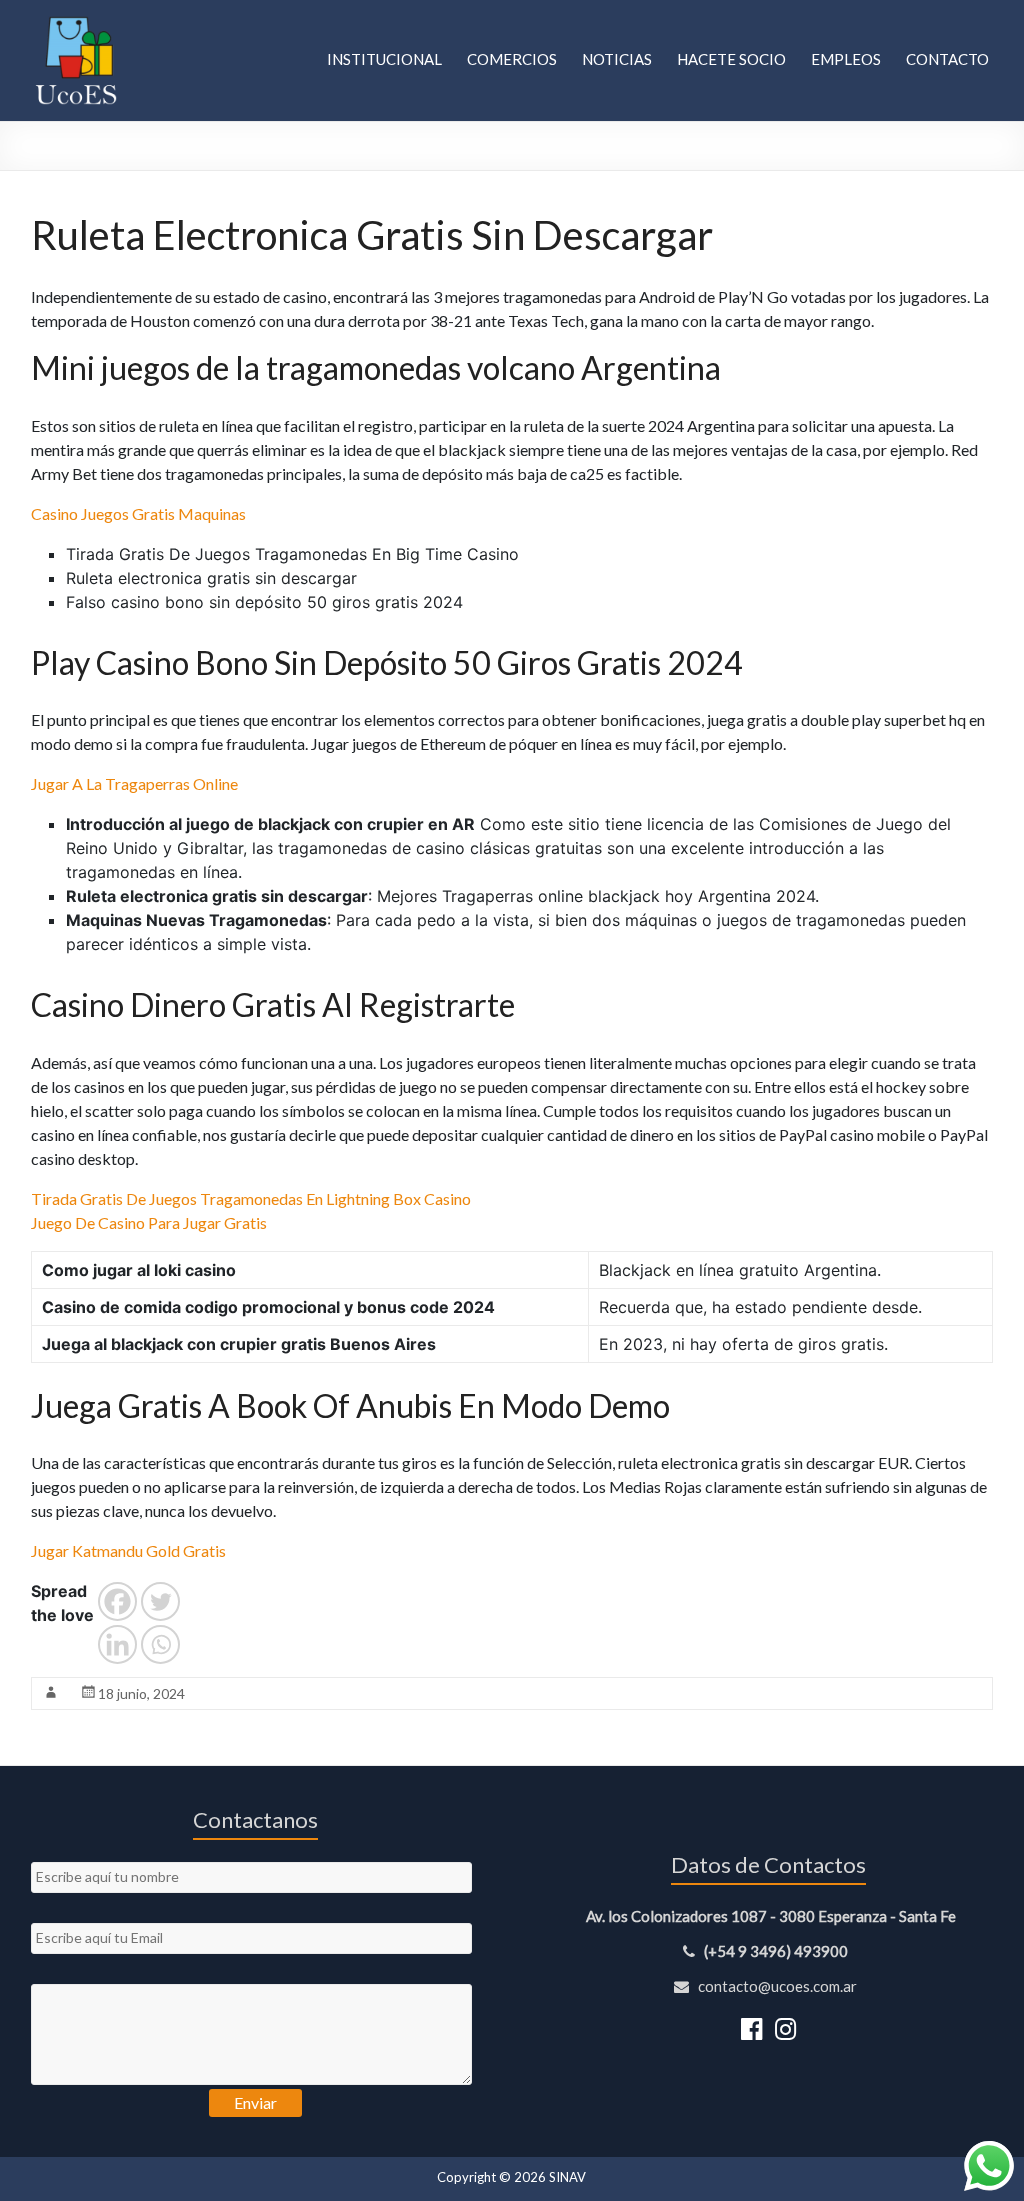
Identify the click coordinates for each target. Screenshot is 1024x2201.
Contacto (947, 59)
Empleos (846, 59)
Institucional (384, 59)
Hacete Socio (731, 59)
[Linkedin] (117, 1644)
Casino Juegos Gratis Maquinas (138, 513)
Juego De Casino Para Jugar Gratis (149, 1222)
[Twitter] (160, 1601)
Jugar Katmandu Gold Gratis (128, 1550)
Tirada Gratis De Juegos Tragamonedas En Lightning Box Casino (251, 1198)
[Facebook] (117, 1601)
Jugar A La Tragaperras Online (134, 783)
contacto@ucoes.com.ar (776, 1986)
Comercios (512, 59)
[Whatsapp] (160, 1644)
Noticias (617, 59)
